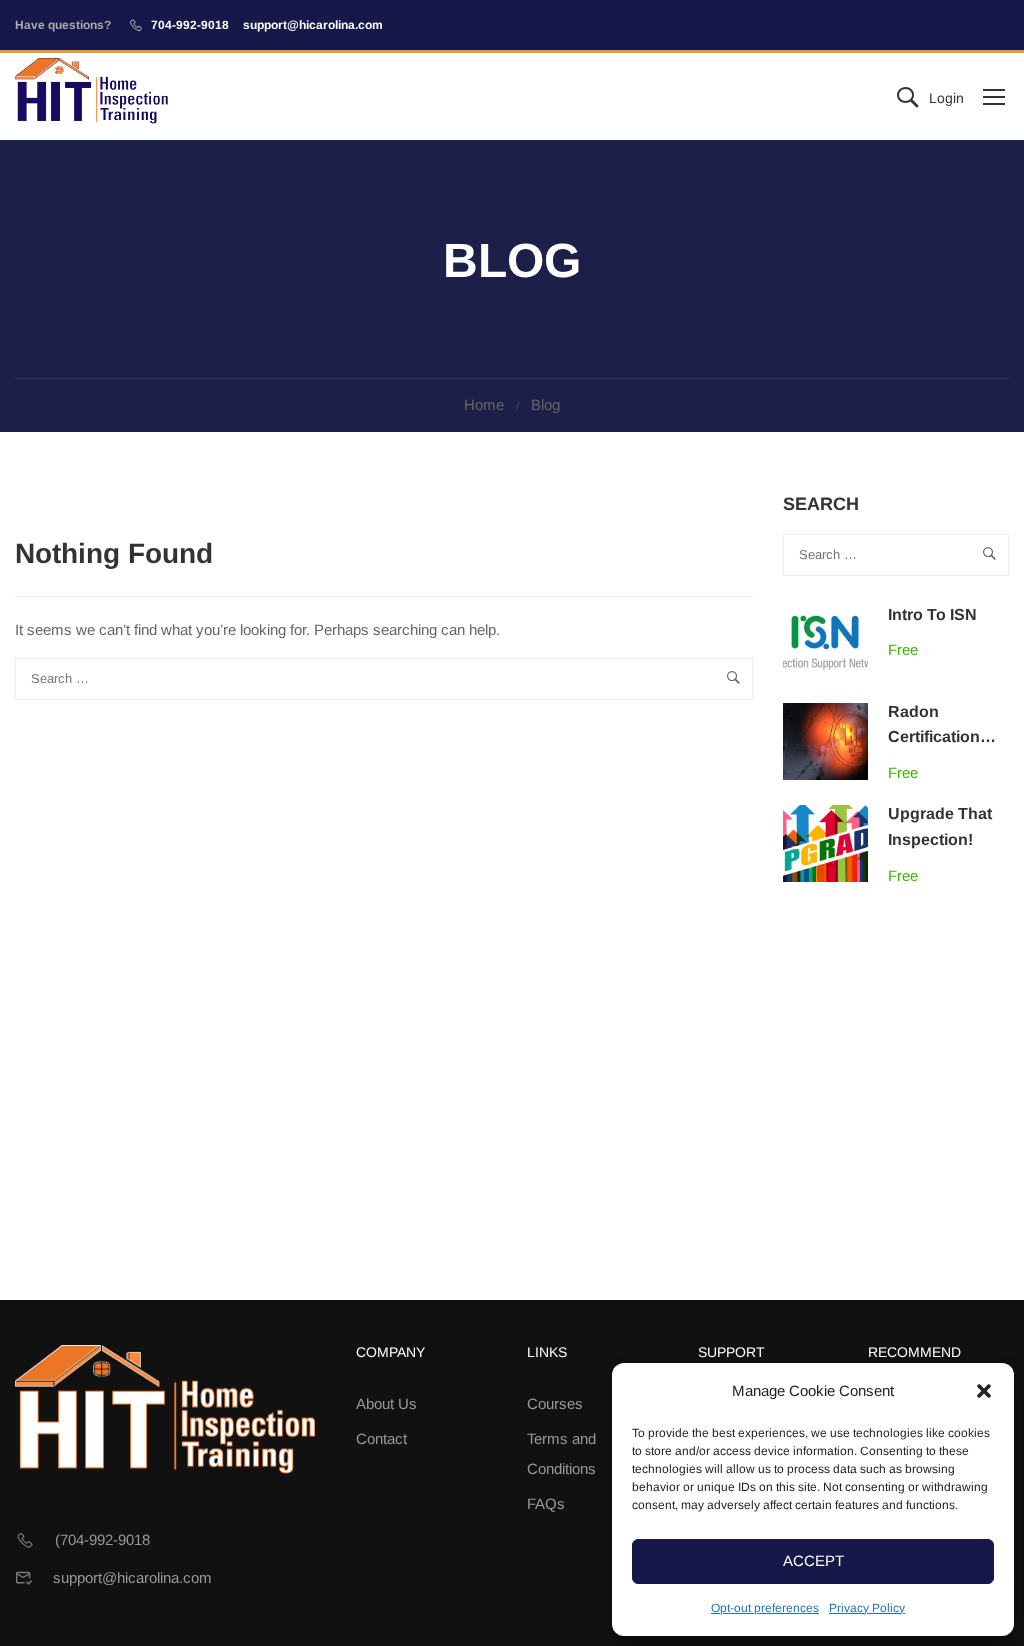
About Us (386, 1403)
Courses (555, 1403)
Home (484, 404)
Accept (813, 1560)
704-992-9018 (190, 25)
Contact (381, 1438)
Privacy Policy (867, 1608)
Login (946, 98)
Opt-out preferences (765, 1608)
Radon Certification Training (934, 737)
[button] (984, 1391)
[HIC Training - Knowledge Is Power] (91, 96)
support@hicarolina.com (313, 25)
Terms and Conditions (561, 1453)
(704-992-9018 (102, 1539)
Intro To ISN (932, 614)
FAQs (546, 1503)
